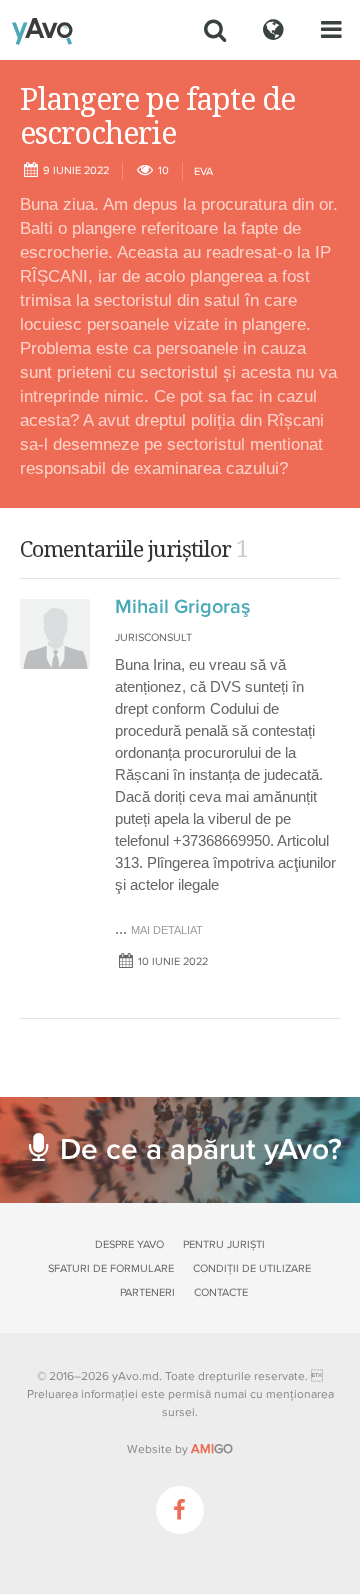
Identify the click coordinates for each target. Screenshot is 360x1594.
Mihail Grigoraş (182, 607)
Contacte (221, 1292)
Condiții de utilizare (252, 1268)
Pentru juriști (224, 1244)
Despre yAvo (129, 1244)
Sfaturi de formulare (111, 1268)
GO (212, 1449)
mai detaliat (167, 930)
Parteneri (147, 1292)
